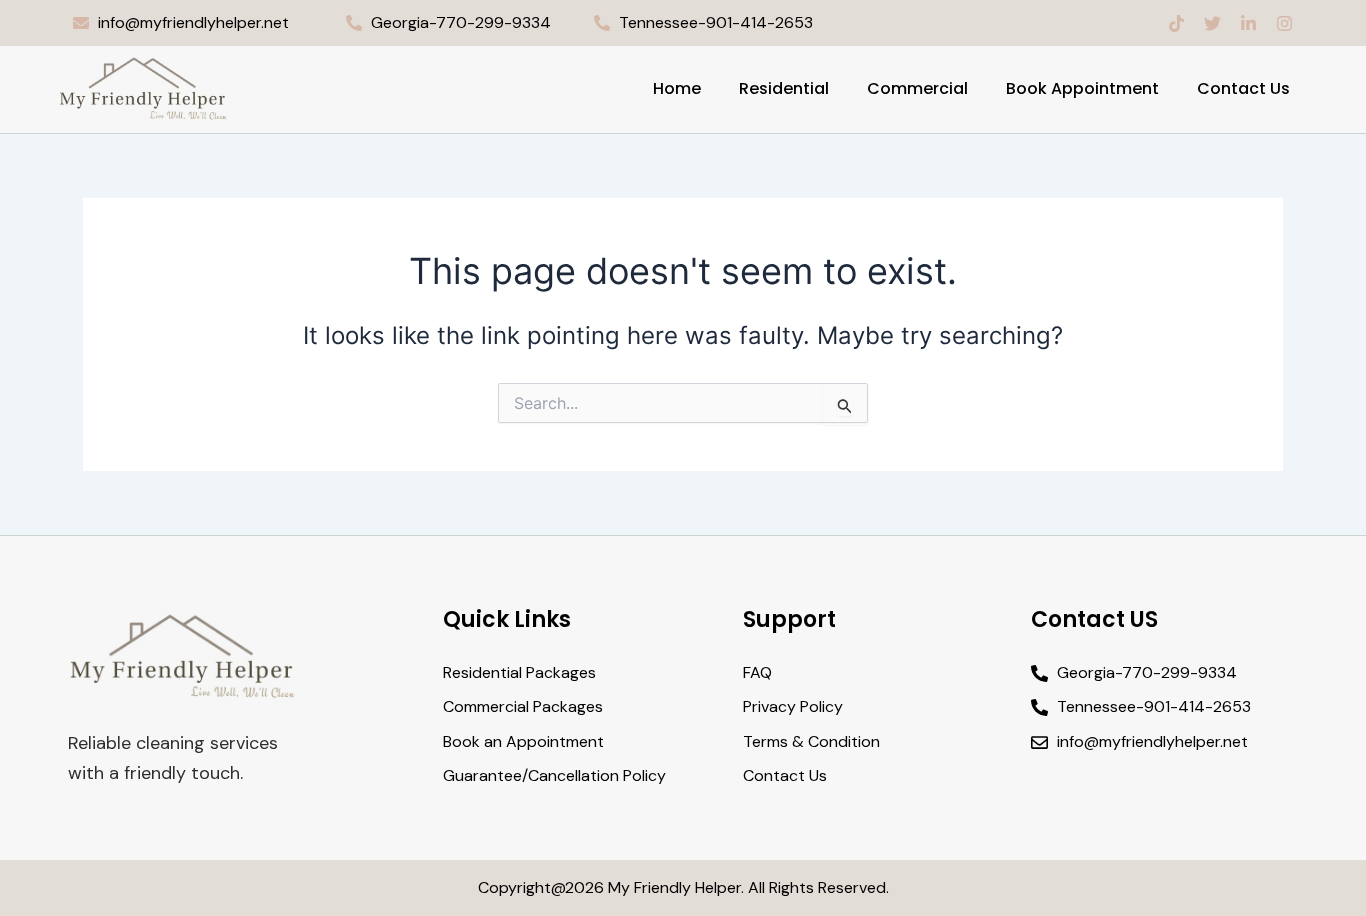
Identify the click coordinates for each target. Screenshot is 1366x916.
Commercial (917, 88)
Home (677, 88)
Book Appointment (1082, 88)
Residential (784, 88)
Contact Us (1243, 88)
